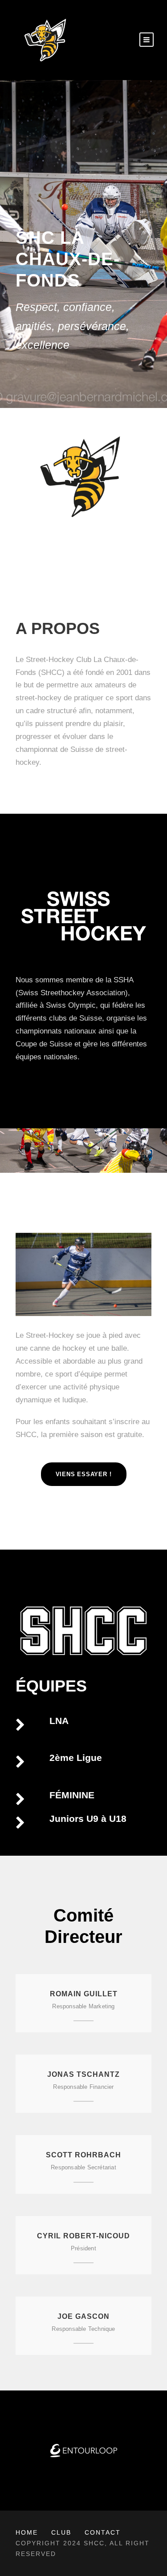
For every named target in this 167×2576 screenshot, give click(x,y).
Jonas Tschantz (83, 2074)
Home (27, 2532)
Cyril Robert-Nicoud (83, 2236)
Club (61, 2532)
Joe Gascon (83, 2316)
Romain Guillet (84, 1994)
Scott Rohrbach (83, 2155)
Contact (103, 2532)
